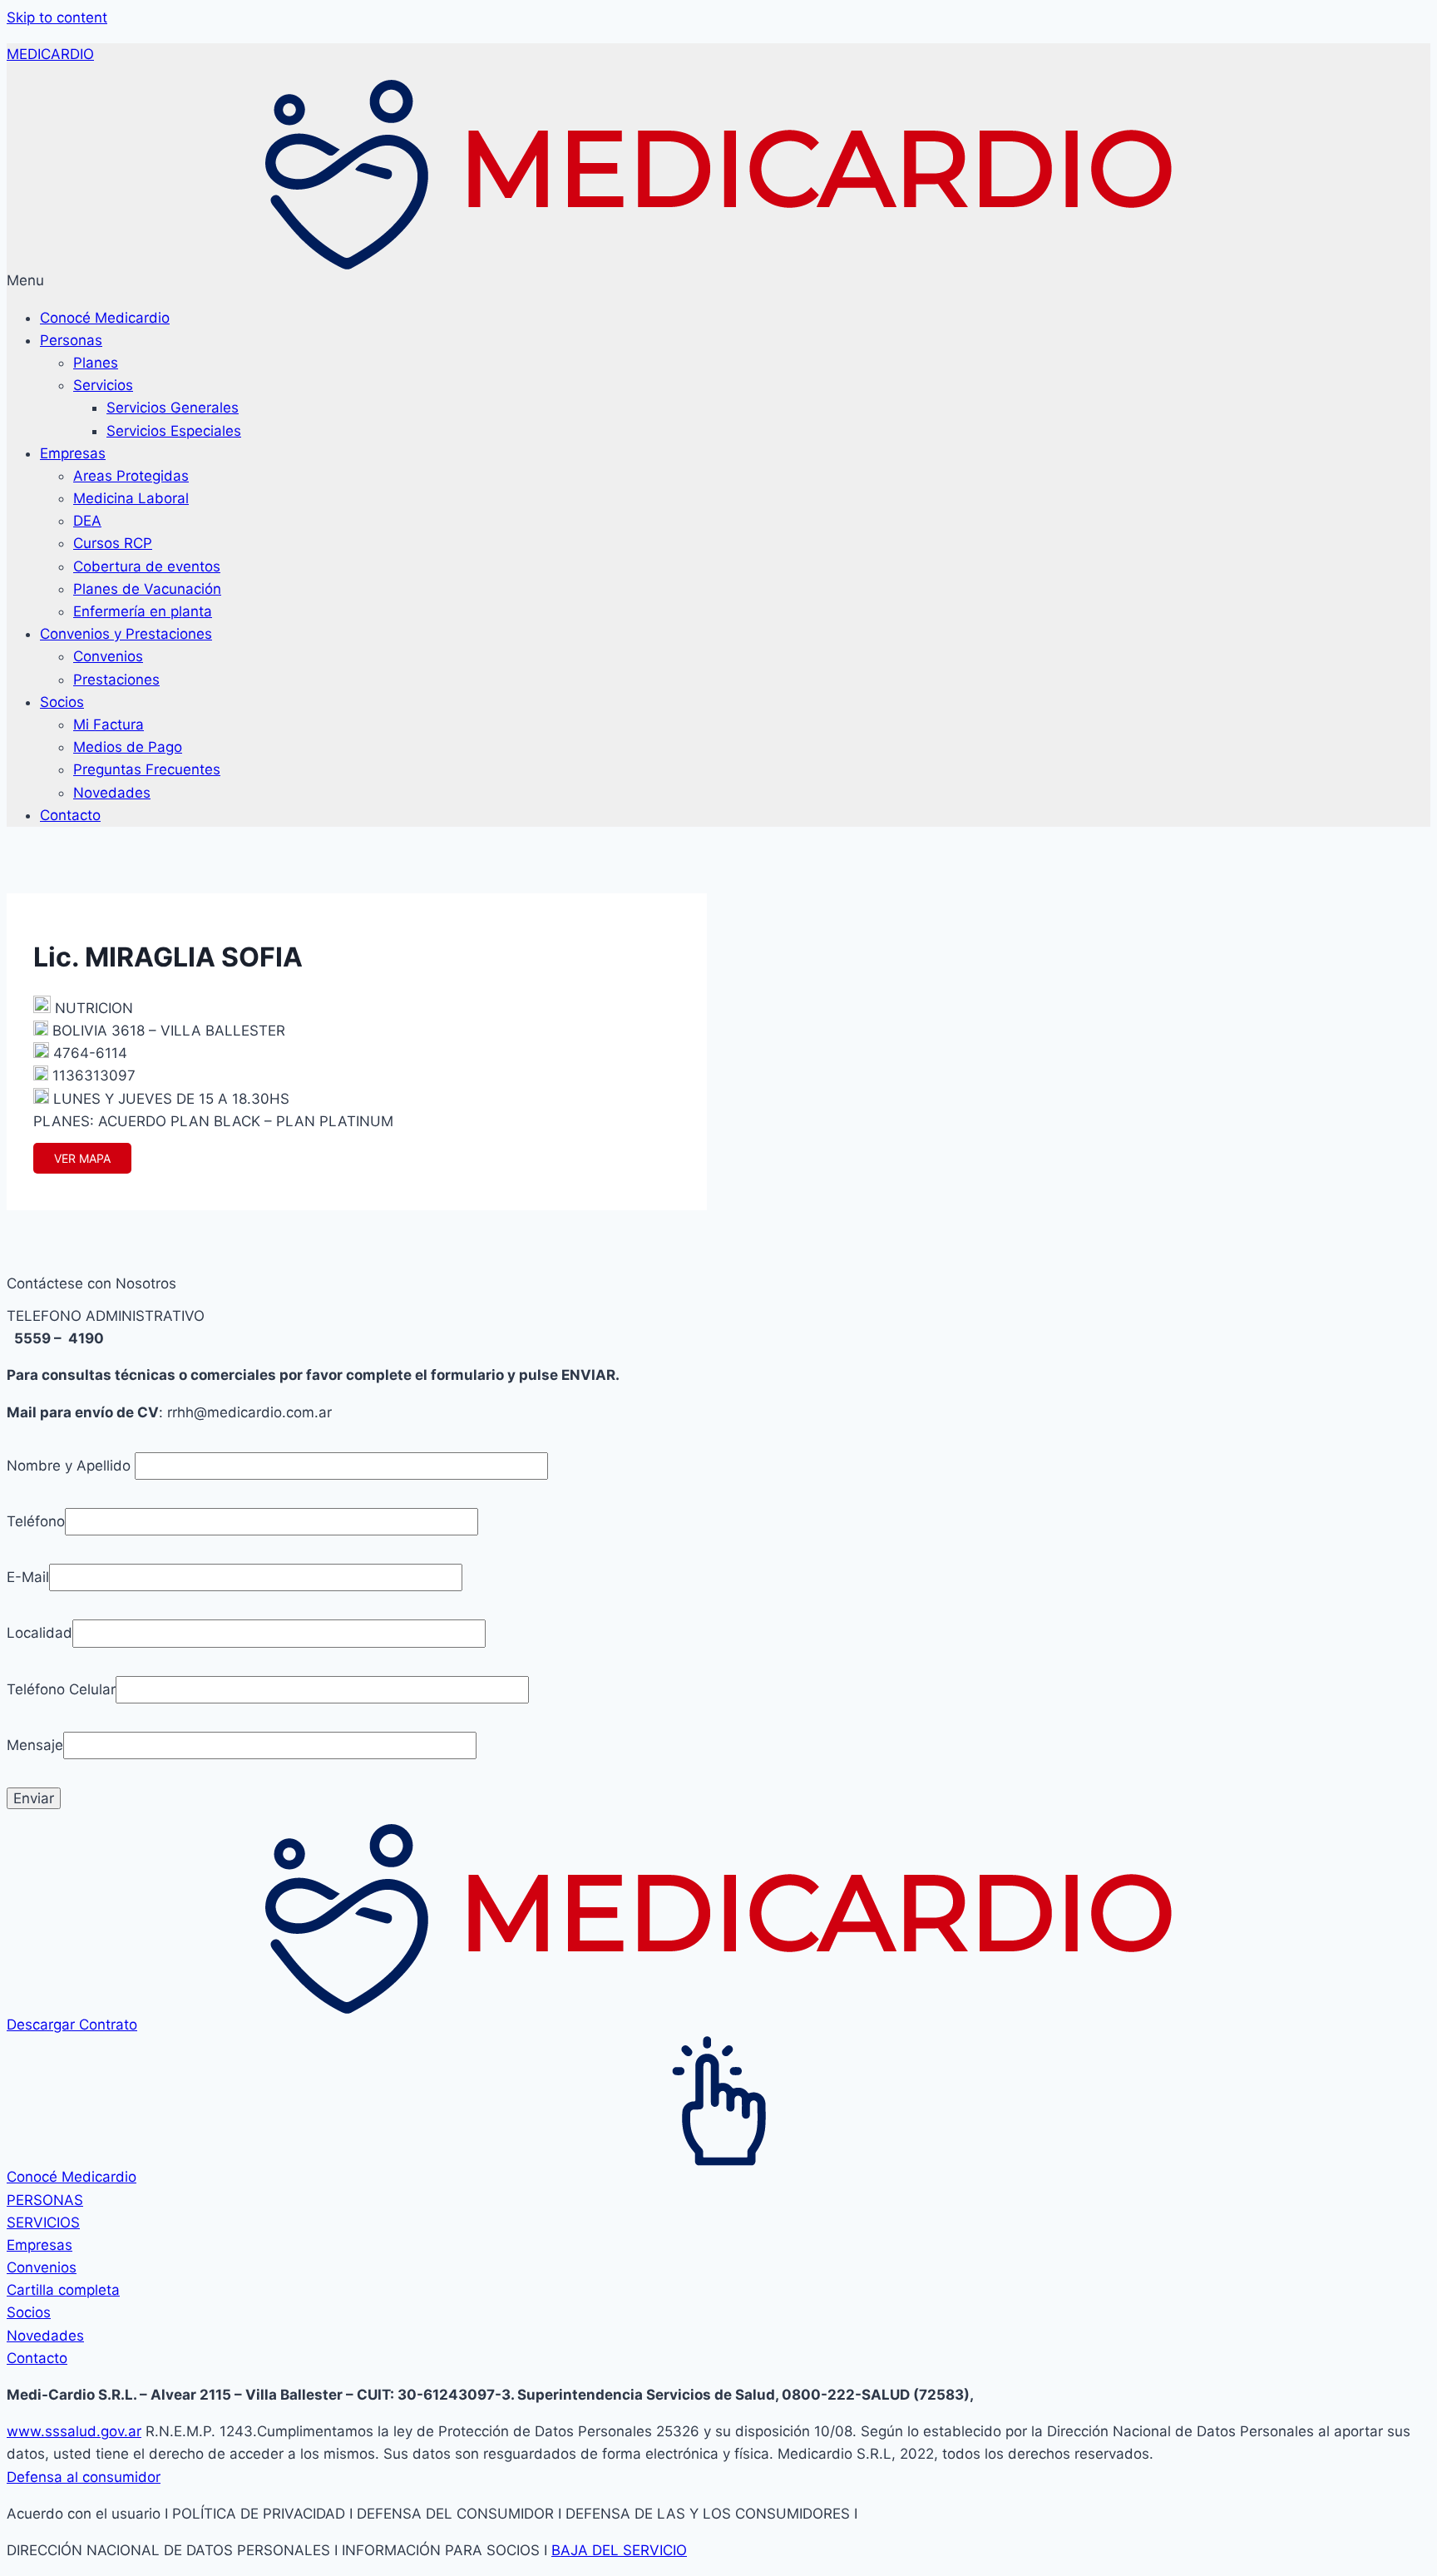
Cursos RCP (113, 543)
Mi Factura (109, 724)
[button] (718, 281)
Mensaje (35, 1745)
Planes (96, 363)
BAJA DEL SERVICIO (619, 2550)
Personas (71, 340)
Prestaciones (116, 680)
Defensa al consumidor (84, 2477)
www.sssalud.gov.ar (74, 2431)
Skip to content (57, 17)
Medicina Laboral (131, 498)
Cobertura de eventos (147, 566)
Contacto (70, 815)
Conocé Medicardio (105, 318)
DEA (87, 521)
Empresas (73, 453)
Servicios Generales (173, 408)
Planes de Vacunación (147, 589)
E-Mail (28, 1577)
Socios (62, 702)
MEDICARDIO (50, 54)
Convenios (108, 656)
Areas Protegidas (131, 476)
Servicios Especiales (174, 431)
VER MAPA (82, 1158)
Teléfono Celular (61, 1689)
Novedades (112, 793)
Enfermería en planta (143, 611)
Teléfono (36, 1521)
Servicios (103, 385)
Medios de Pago (128, 747)
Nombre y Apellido (71, 1466)
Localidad (40, 1633)
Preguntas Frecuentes (147, 769)
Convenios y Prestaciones (126, 634)
